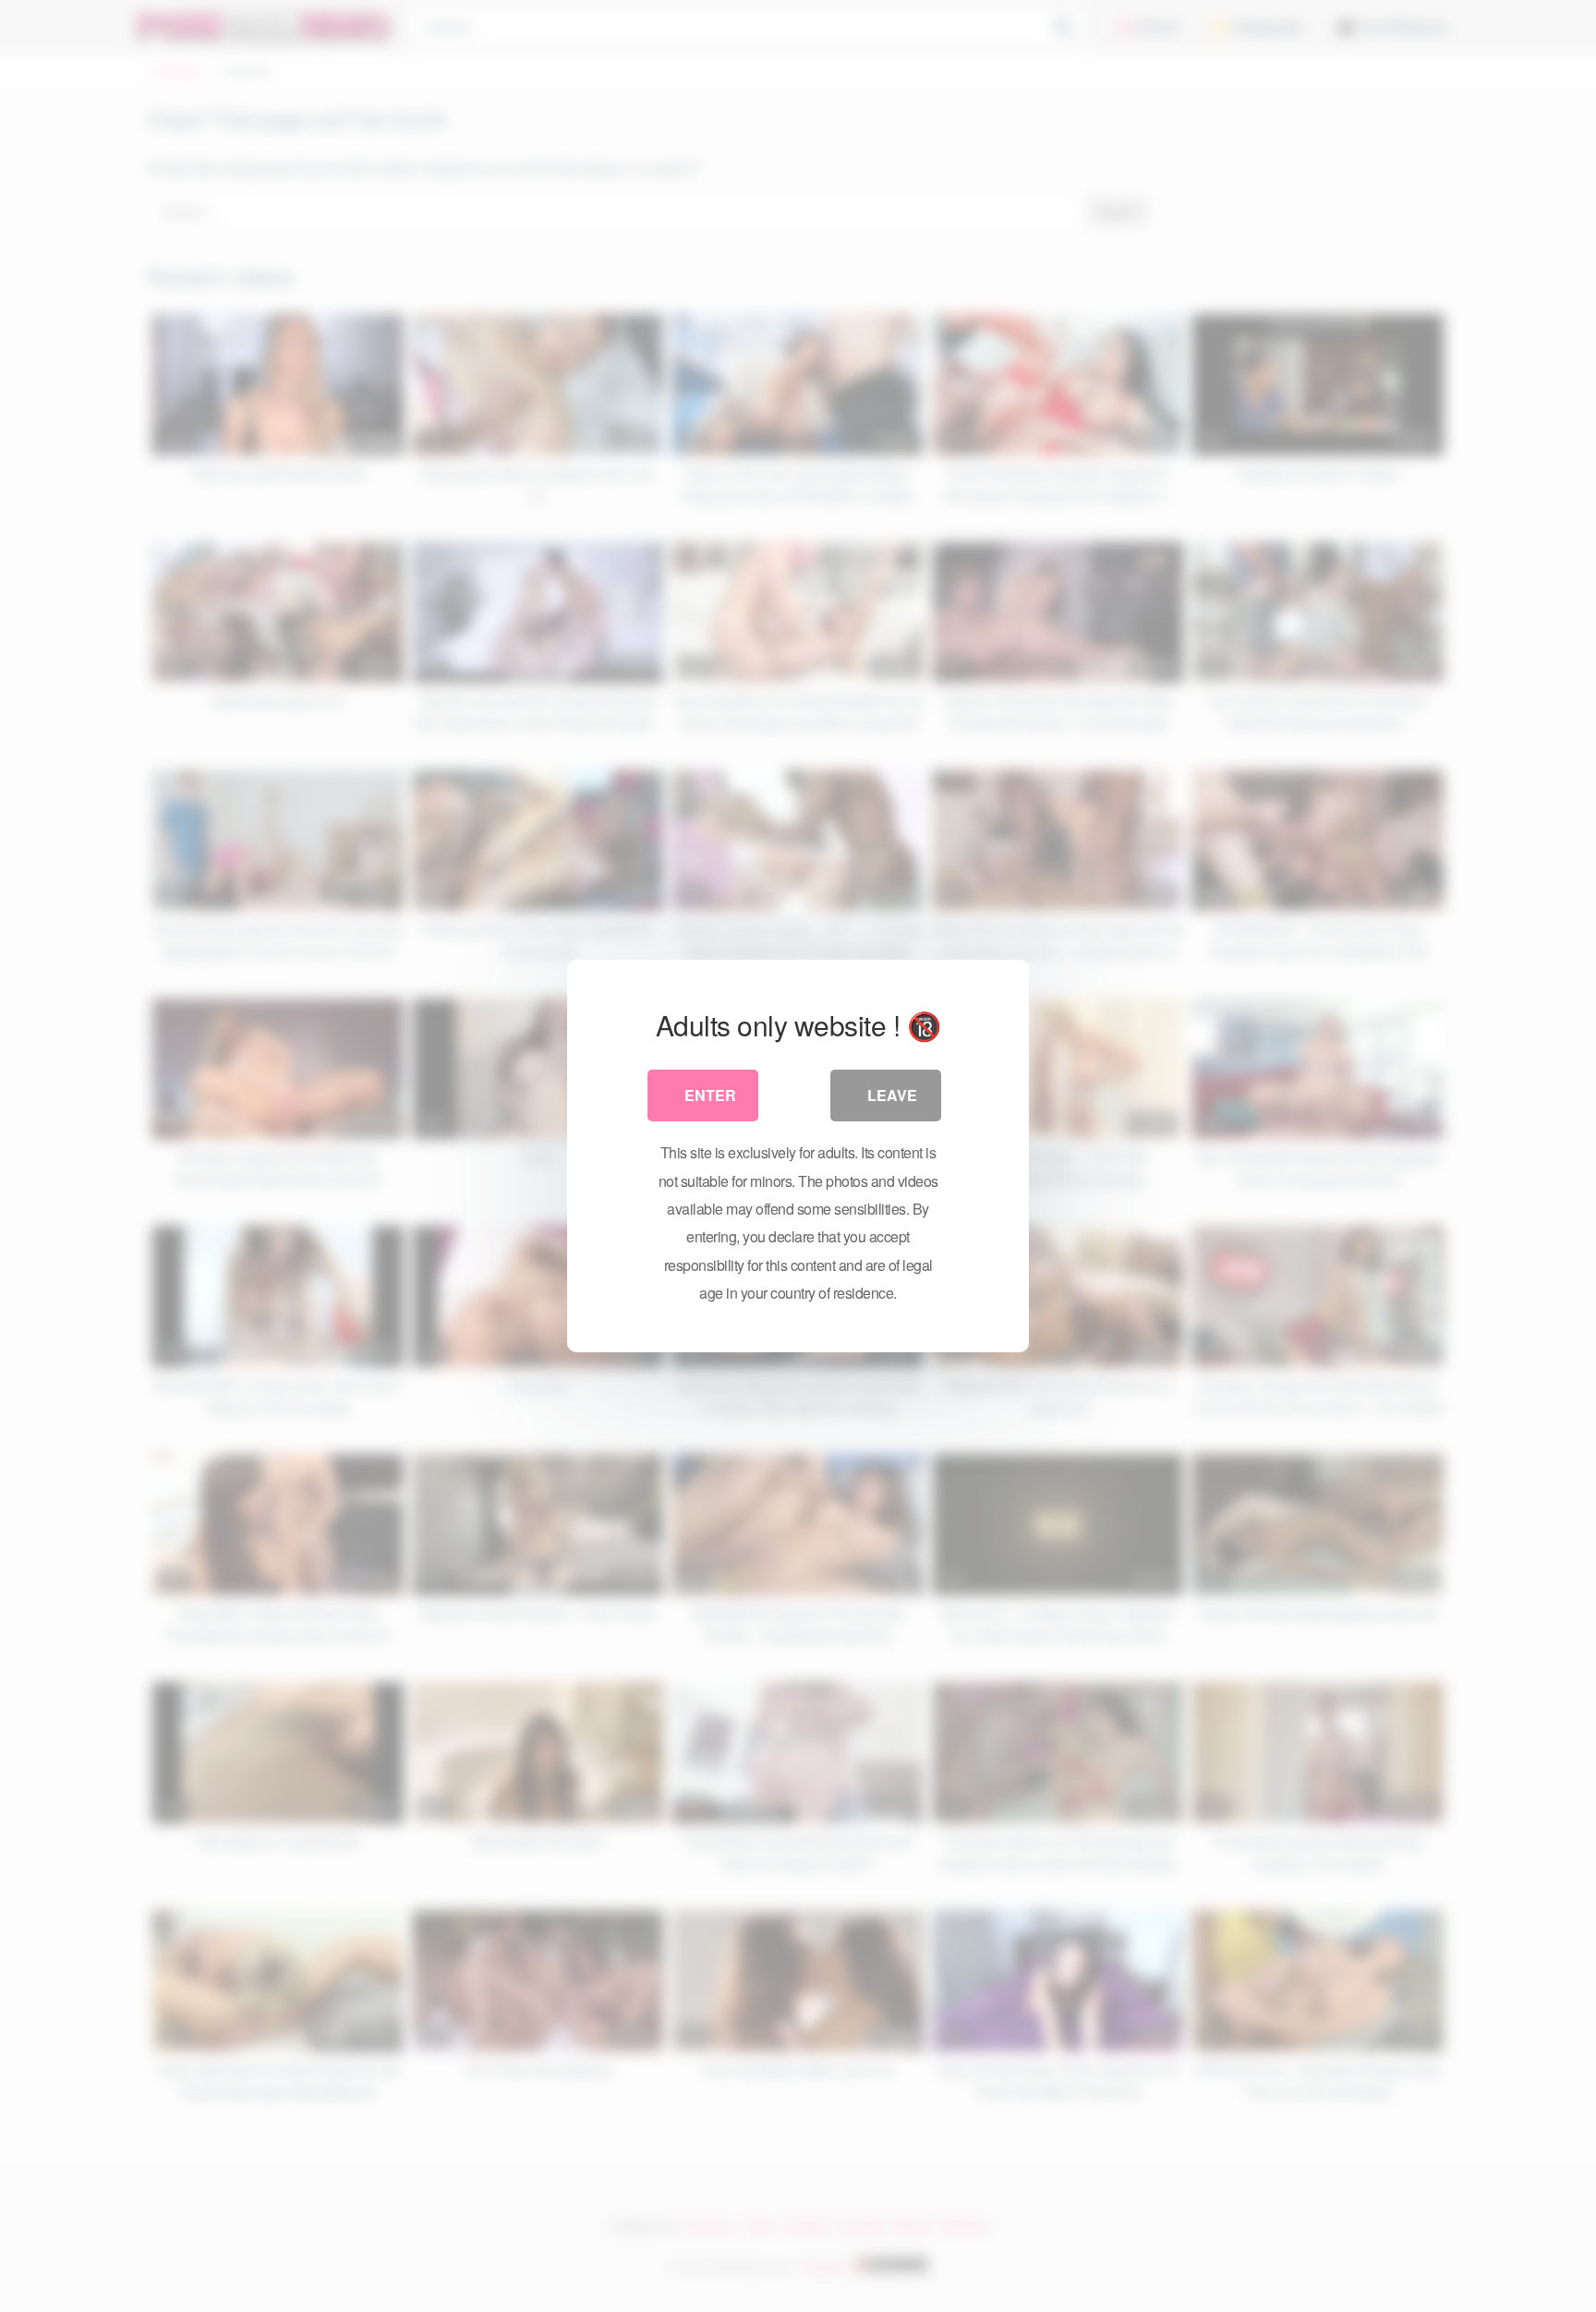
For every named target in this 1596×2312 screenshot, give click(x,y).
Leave (892, 1095)
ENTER (710, 1095)
